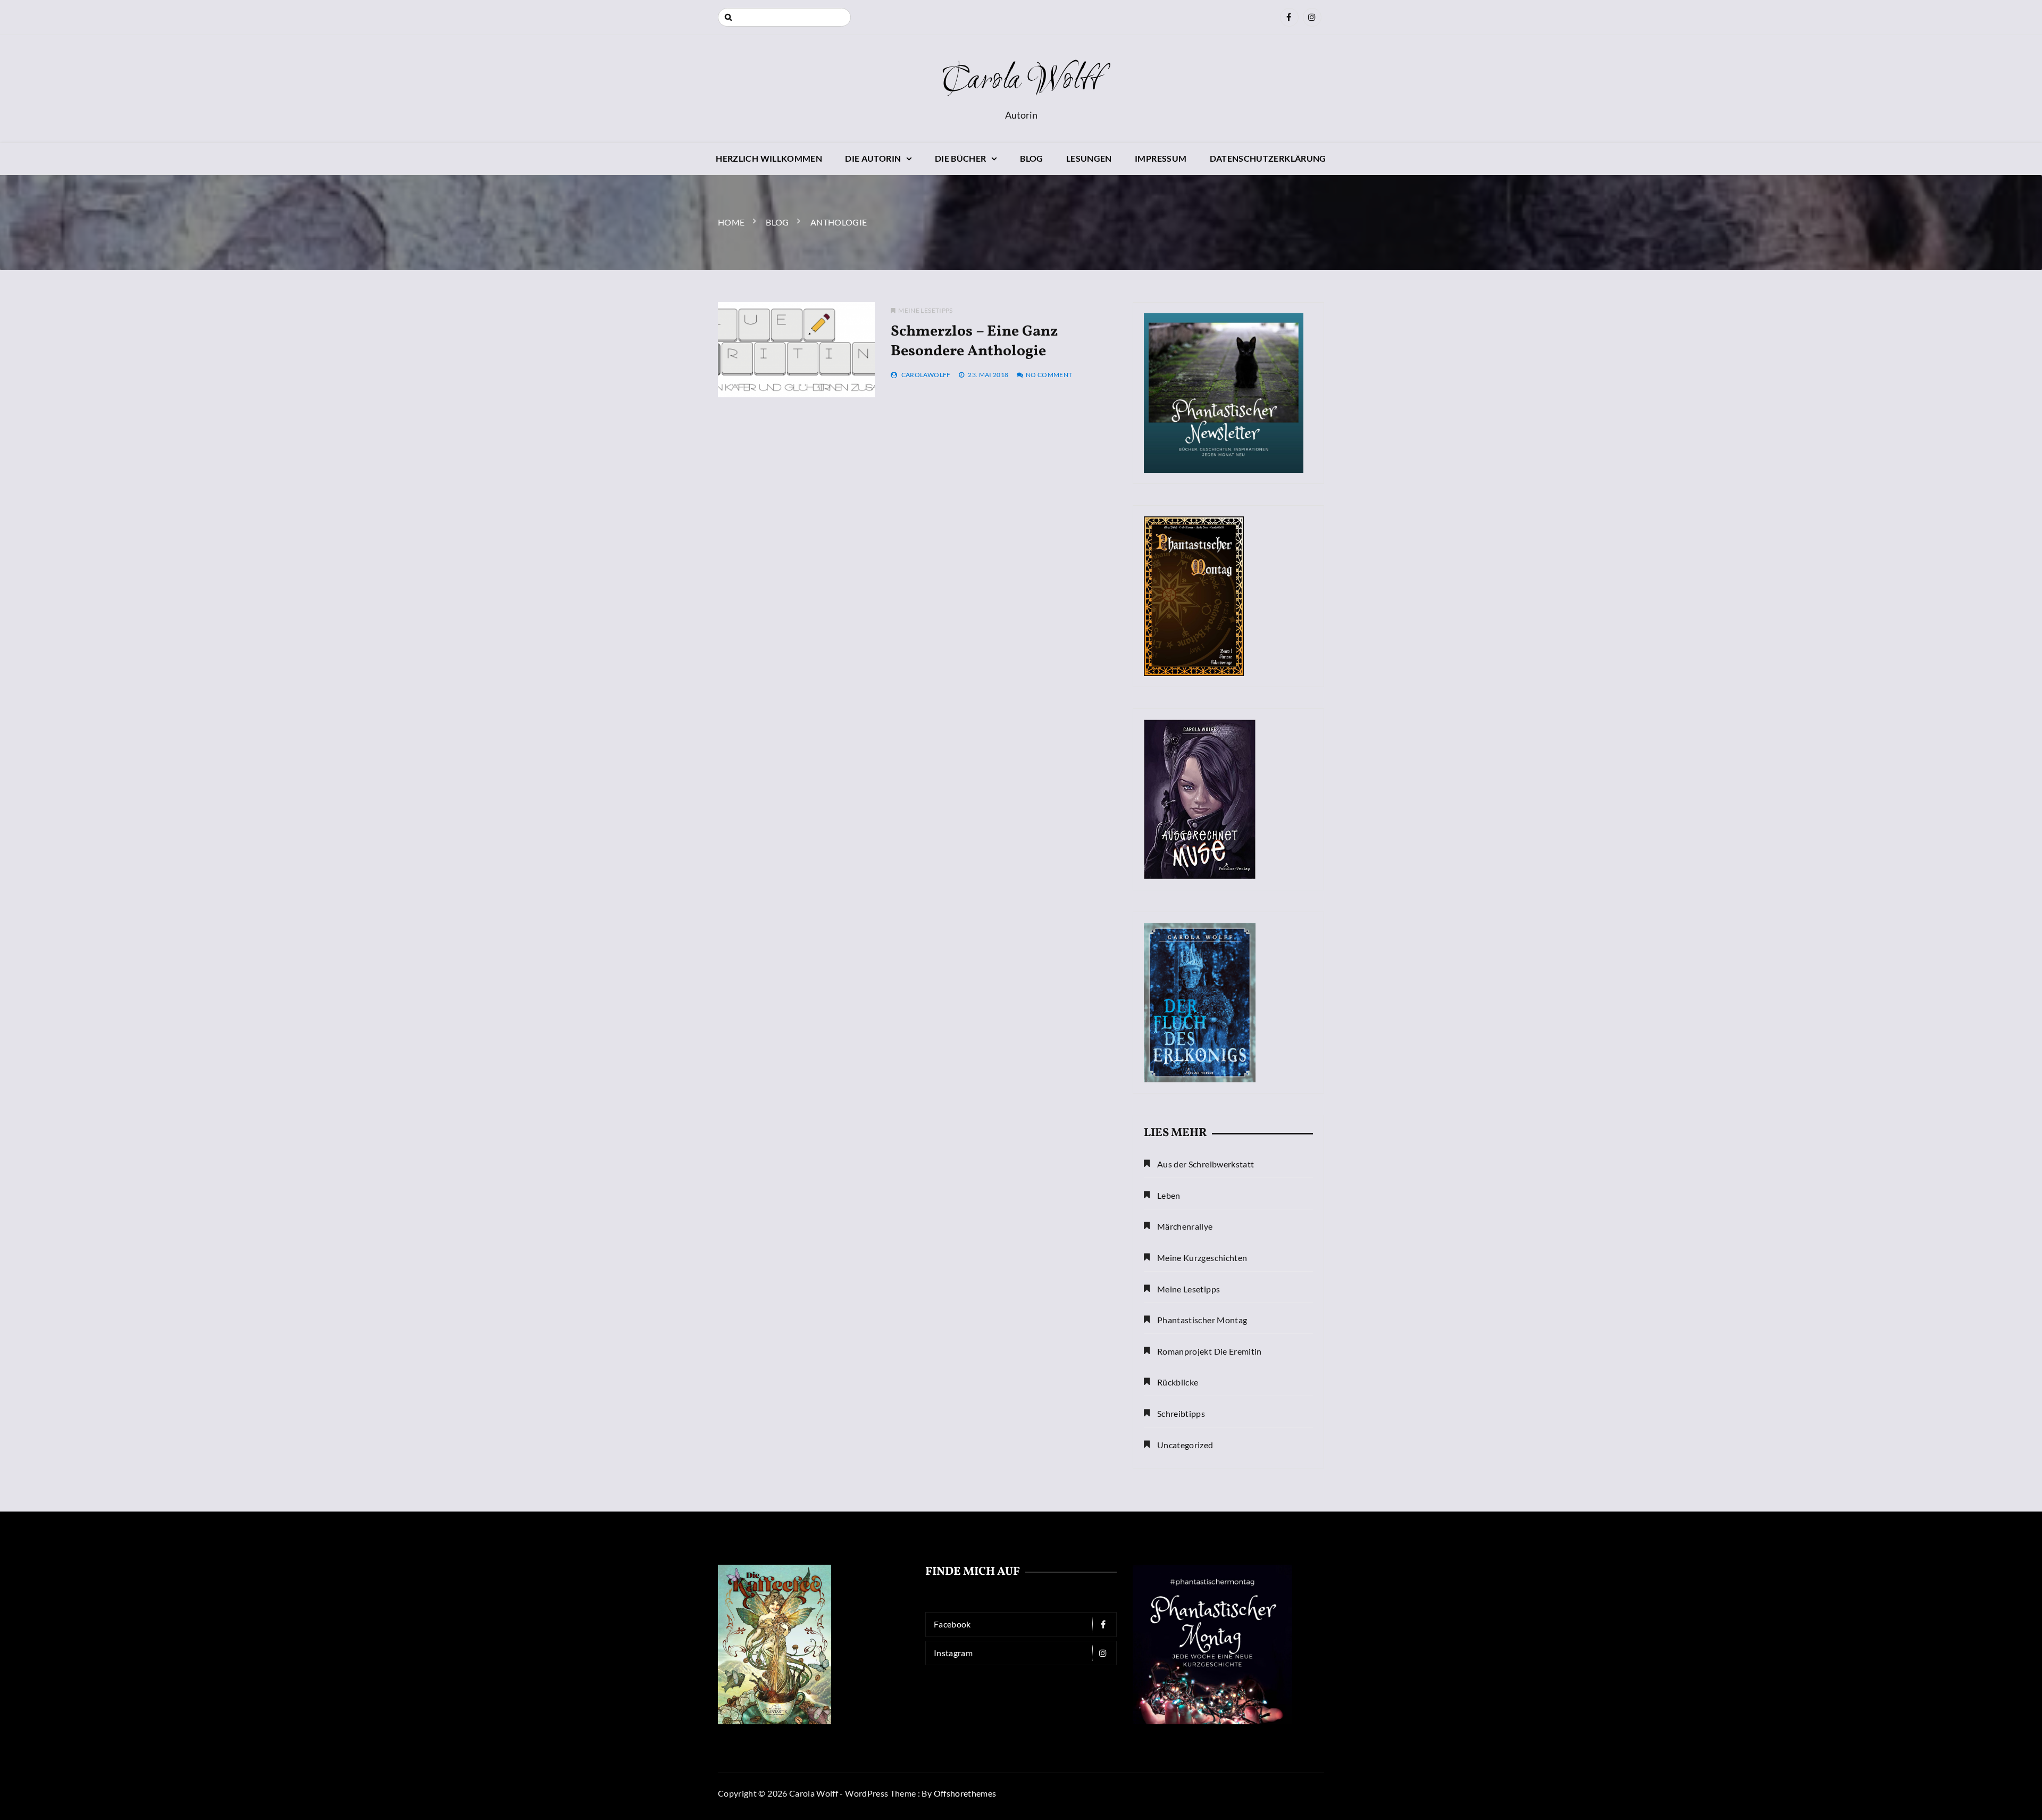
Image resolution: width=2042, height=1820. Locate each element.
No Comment (1049, 375)
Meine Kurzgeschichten (1202, 1258)
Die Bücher (961, 158)
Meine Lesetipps (925, 310)
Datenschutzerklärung (1268, 158)
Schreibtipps (1181, 1413)
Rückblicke (1178, 1382)
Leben (1169, 1195)
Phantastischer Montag (1202, 1320)
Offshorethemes (965, 1793)
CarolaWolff (926, 375)
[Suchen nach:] (784, 17)
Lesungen (1089, 158)
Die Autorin (873, 158)
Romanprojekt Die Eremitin (1210, 1351)
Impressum (1161, 158)
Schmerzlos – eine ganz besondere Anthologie (974, 341)
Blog (1031, 158)
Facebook (952, 1624)
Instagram (953, 1653)
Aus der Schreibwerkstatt (1206, 1164)
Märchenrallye (1185, 1226)
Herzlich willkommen (769, 158)
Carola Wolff (1021, 81)
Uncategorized (1185, 1445)
